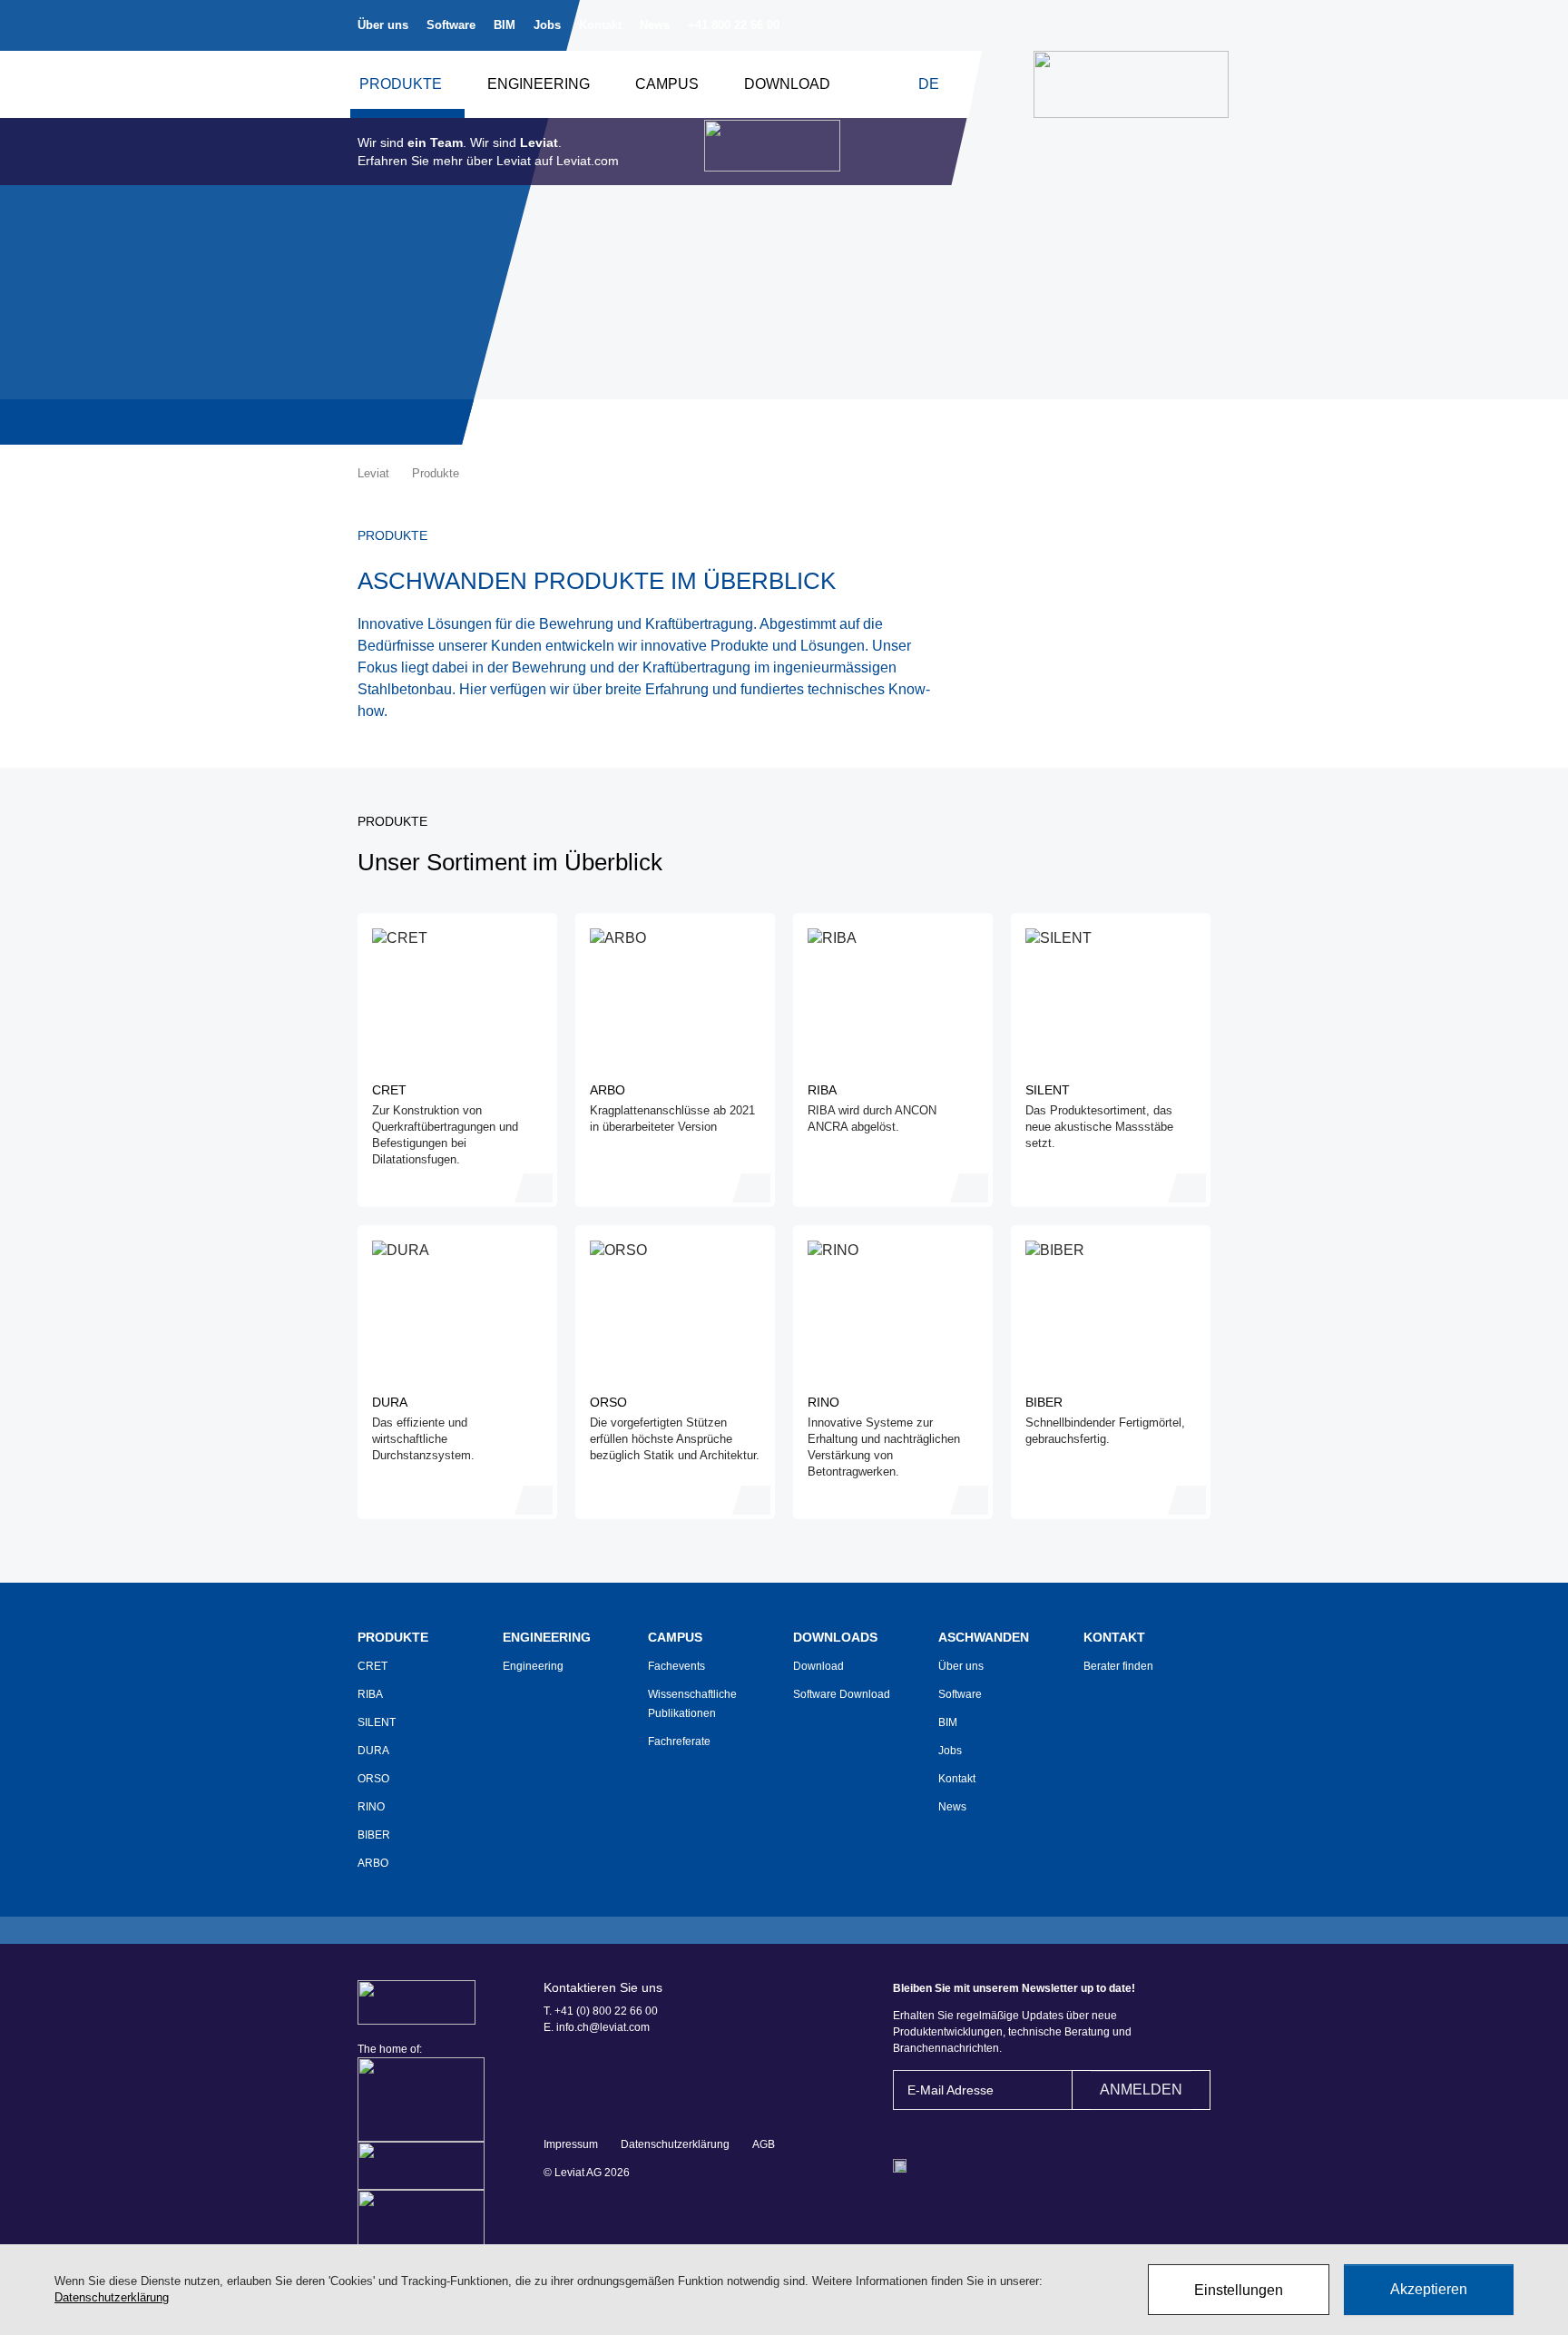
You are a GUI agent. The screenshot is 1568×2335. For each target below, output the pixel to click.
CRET (372, 1666)
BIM (505, 25)
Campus (667, 84)
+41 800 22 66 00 (734, 25)
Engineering (539, 84)
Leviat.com (588, 161)
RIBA (370, 1694)
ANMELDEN (1141, 2090)
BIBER (374, 1835)
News (655, 25)
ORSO (373, 1779)
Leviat (373, 473)
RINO (371, 1807)
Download (787, 84)
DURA (373, 1751)
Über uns (383, 25)
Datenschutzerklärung (675, 2144)
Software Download (842, 1694)
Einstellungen (1239, 2290)
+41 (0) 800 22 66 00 (606, 2011)
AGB (764, 2144)
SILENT (377, 1722)
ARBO (373, 1863)
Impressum (571, 2144)
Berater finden (1118, 1666)
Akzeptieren (1429, 2289)
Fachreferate (679, 1741)
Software (451, 25)
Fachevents (676, 1666)
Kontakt (600, 25)
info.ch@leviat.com (603, 2027)
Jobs (547, 25)
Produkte (401, 84)
